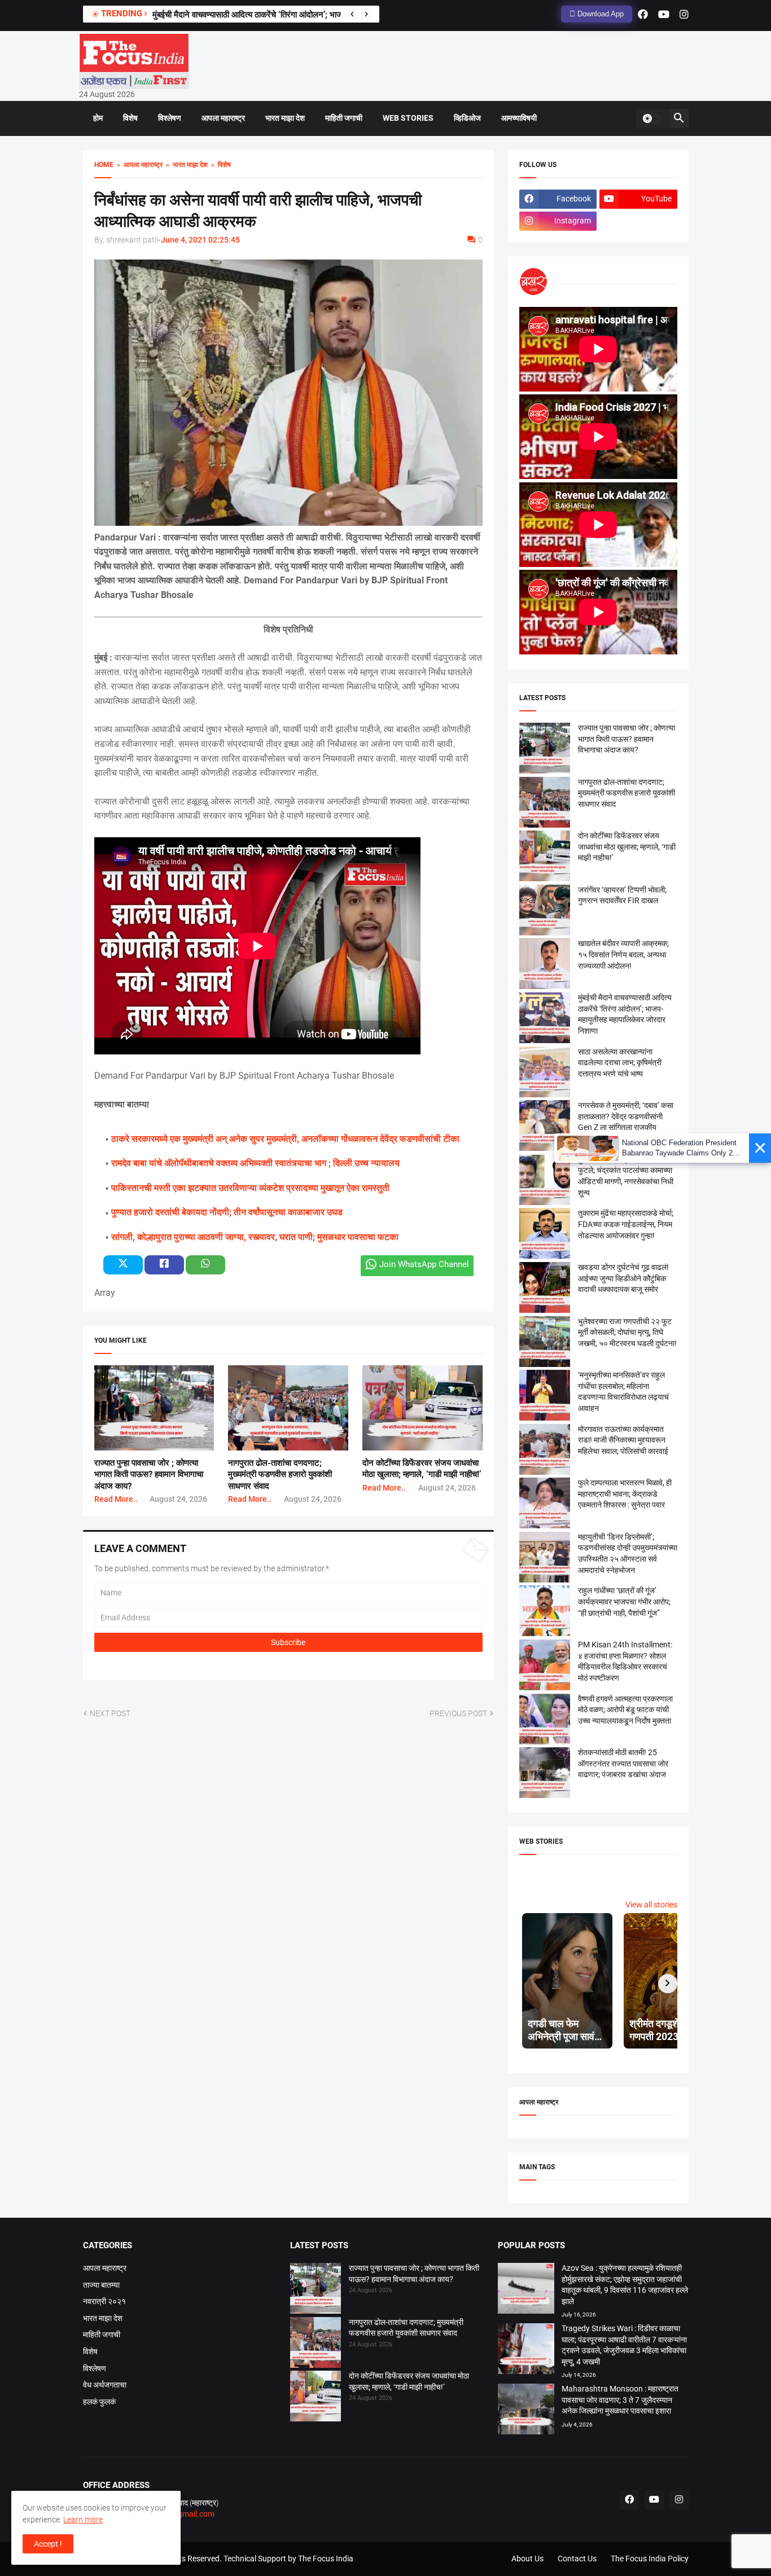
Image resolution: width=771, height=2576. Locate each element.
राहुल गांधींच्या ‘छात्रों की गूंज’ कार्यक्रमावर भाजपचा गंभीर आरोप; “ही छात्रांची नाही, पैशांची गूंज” (624, 1601)
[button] (651, 118)
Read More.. (116, 1499)
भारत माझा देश (285, 118)
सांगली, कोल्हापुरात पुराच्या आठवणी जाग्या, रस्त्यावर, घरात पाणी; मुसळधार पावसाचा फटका (255, 1237)
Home (104, 165)
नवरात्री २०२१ (104, 2301)
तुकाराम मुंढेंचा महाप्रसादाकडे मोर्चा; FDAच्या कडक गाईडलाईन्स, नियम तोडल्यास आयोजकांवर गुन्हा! (626, 1224)
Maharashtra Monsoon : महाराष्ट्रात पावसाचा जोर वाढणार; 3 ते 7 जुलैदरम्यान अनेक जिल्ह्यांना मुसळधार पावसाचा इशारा (620, 2400)
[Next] (366, 14)
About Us (527, 2559)
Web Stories (408, 118)
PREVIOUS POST (458, 1713)
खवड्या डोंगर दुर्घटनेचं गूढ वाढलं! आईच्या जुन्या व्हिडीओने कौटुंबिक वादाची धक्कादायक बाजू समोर (623, 1278)
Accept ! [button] (48, 2544)
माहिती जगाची (344, 118)
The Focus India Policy (650, 2559)
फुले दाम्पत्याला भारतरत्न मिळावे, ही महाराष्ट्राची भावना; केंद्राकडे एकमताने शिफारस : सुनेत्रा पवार (625, 1494)
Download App (599, 14)
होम (98, 118)
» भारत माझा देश (185, 165)
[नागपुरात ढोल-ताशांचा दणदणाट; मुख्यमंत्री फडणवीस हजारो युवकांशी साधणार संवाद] (316, 2344)
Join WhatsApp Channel (424, 1264)
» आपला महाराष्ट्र (138, 165)
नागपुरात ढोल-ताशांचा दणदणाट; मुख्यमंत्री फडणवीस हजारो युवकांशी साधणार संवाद (280, 1474)
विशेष (130, 118)
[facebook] (643, 14)
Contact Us (577, 2559)
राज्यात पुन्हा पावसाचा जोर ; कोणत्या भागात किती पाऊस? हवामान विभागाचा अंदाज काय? (149, 1474)
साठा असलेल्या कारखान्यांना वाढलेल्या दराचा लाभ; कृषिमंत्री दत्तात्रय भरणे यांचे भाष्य (620, 1063)
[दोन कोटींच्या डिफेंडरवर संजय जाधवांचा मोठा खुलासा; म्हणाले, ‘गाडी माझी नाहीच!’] (316, 2398)
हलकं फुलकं (99, 2402)
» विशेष (219, 165)
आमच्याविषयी (519, 118)
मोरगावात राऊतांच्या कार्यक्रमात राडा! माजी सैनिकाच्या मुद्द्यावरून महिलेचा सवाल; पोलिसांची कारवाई (623, 1440)
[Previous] (352, 14)
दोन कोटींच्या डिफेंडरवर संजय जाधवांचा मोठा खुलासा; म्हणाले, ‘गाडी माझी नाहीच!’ (627, 847)
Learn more (83, 2520)
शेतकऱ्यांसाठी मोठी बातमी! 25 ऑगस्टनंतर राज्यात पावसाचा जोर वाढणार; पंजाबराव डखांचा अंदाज (623, 1763)
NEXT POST (110, 1713)
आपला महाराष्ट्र (223, 118)
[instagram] (684, 14)
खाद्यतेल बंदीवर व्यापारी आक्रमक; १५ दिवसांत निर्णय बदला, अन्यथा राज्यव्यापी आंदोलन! (623, 954)
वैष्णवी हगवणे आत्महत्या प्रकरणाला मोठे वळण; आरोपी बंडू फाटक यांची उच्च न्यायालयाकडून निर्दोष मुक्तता (625, 1710)
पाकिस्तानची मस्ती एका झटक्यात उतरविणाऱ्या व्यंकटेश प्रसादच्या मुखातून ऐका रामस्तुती (250, 1188)
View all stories (651, 1905)
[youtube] (664, 14)
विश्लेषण (170, 118)
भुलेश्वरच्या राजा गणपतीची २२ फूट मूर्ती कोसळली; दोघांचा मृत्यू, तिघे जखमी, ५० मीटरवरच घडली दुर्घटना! (627, 1332)
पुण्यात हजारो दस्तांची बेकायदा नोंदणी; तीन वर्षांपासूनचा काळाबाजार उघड (227, 1212)
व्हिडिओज (467, 118)
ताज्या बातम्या (101, 2285)
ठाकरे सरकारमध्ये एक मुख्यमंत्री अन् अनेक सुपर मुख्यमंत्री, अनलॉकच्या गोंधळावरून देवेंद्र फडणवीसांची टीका (285, 1139)
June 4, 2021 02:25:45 (200, 240)
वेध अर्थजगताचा (105, 2385)
